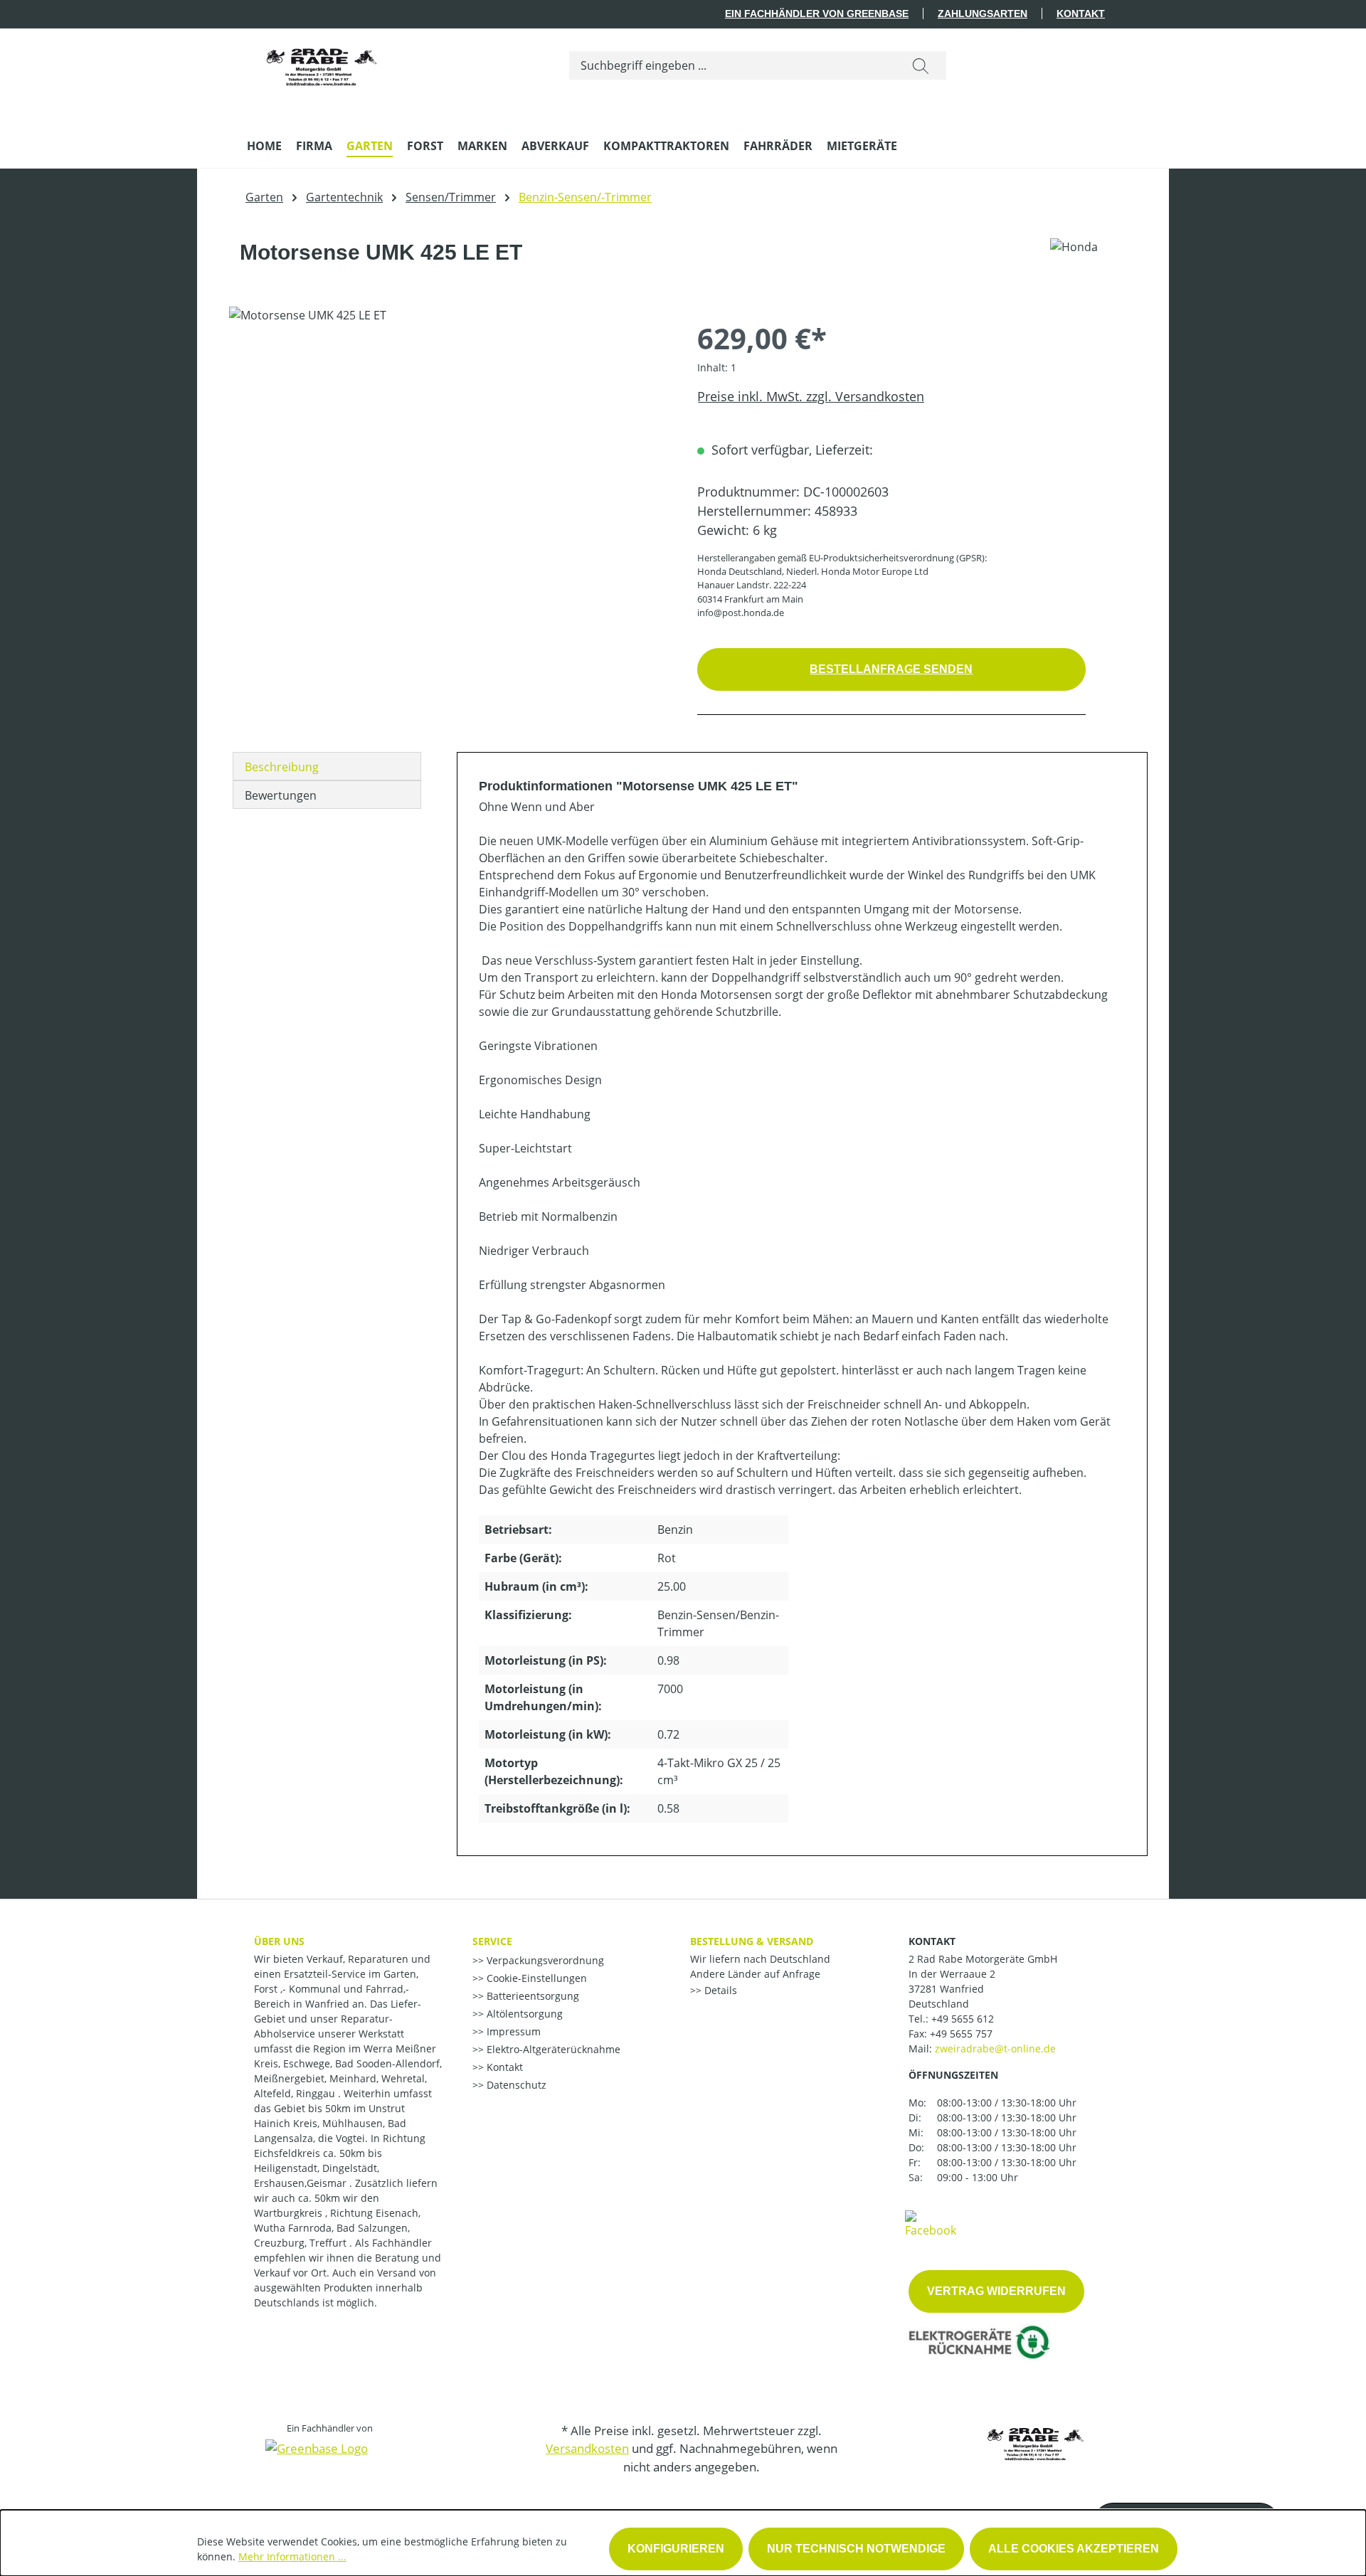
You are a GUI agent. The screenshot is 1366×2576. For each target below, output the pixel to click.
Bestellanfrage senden (891, 669)
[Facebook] (931, 2223)
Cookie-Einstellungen (535, 1978)
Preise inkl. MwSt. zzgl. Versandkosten (811, 396)
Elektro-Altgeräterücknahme (552, 2049)
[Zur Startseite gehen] (322, 63)
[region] (449, 460)
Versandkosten (587, 2448)
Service (492, 1941)
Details (719, 1990)
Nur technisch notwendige (856, 2549)
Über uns (279, 1941)
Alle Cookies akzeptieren (1074, 2549)
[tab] (327, 766)
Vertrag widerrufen (996, 2291)
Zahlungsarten (983, 14)
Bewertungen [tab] (281, 795)
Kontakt (1081, 14)
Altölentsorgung (523, 2014)
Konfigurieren (676, 2549)
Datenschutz (515, 2085)
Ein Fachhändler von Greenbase (817, 14)
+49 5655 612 (963, 2019)
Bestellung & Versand (752, 1941)
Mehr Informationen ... (292, 2556)
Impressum (512, 2031)
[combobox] (732, 65)
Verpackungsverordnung (544, 1960)
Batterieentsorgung (531, 1996)
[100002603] (449, 460)
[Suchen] (921, 65)
